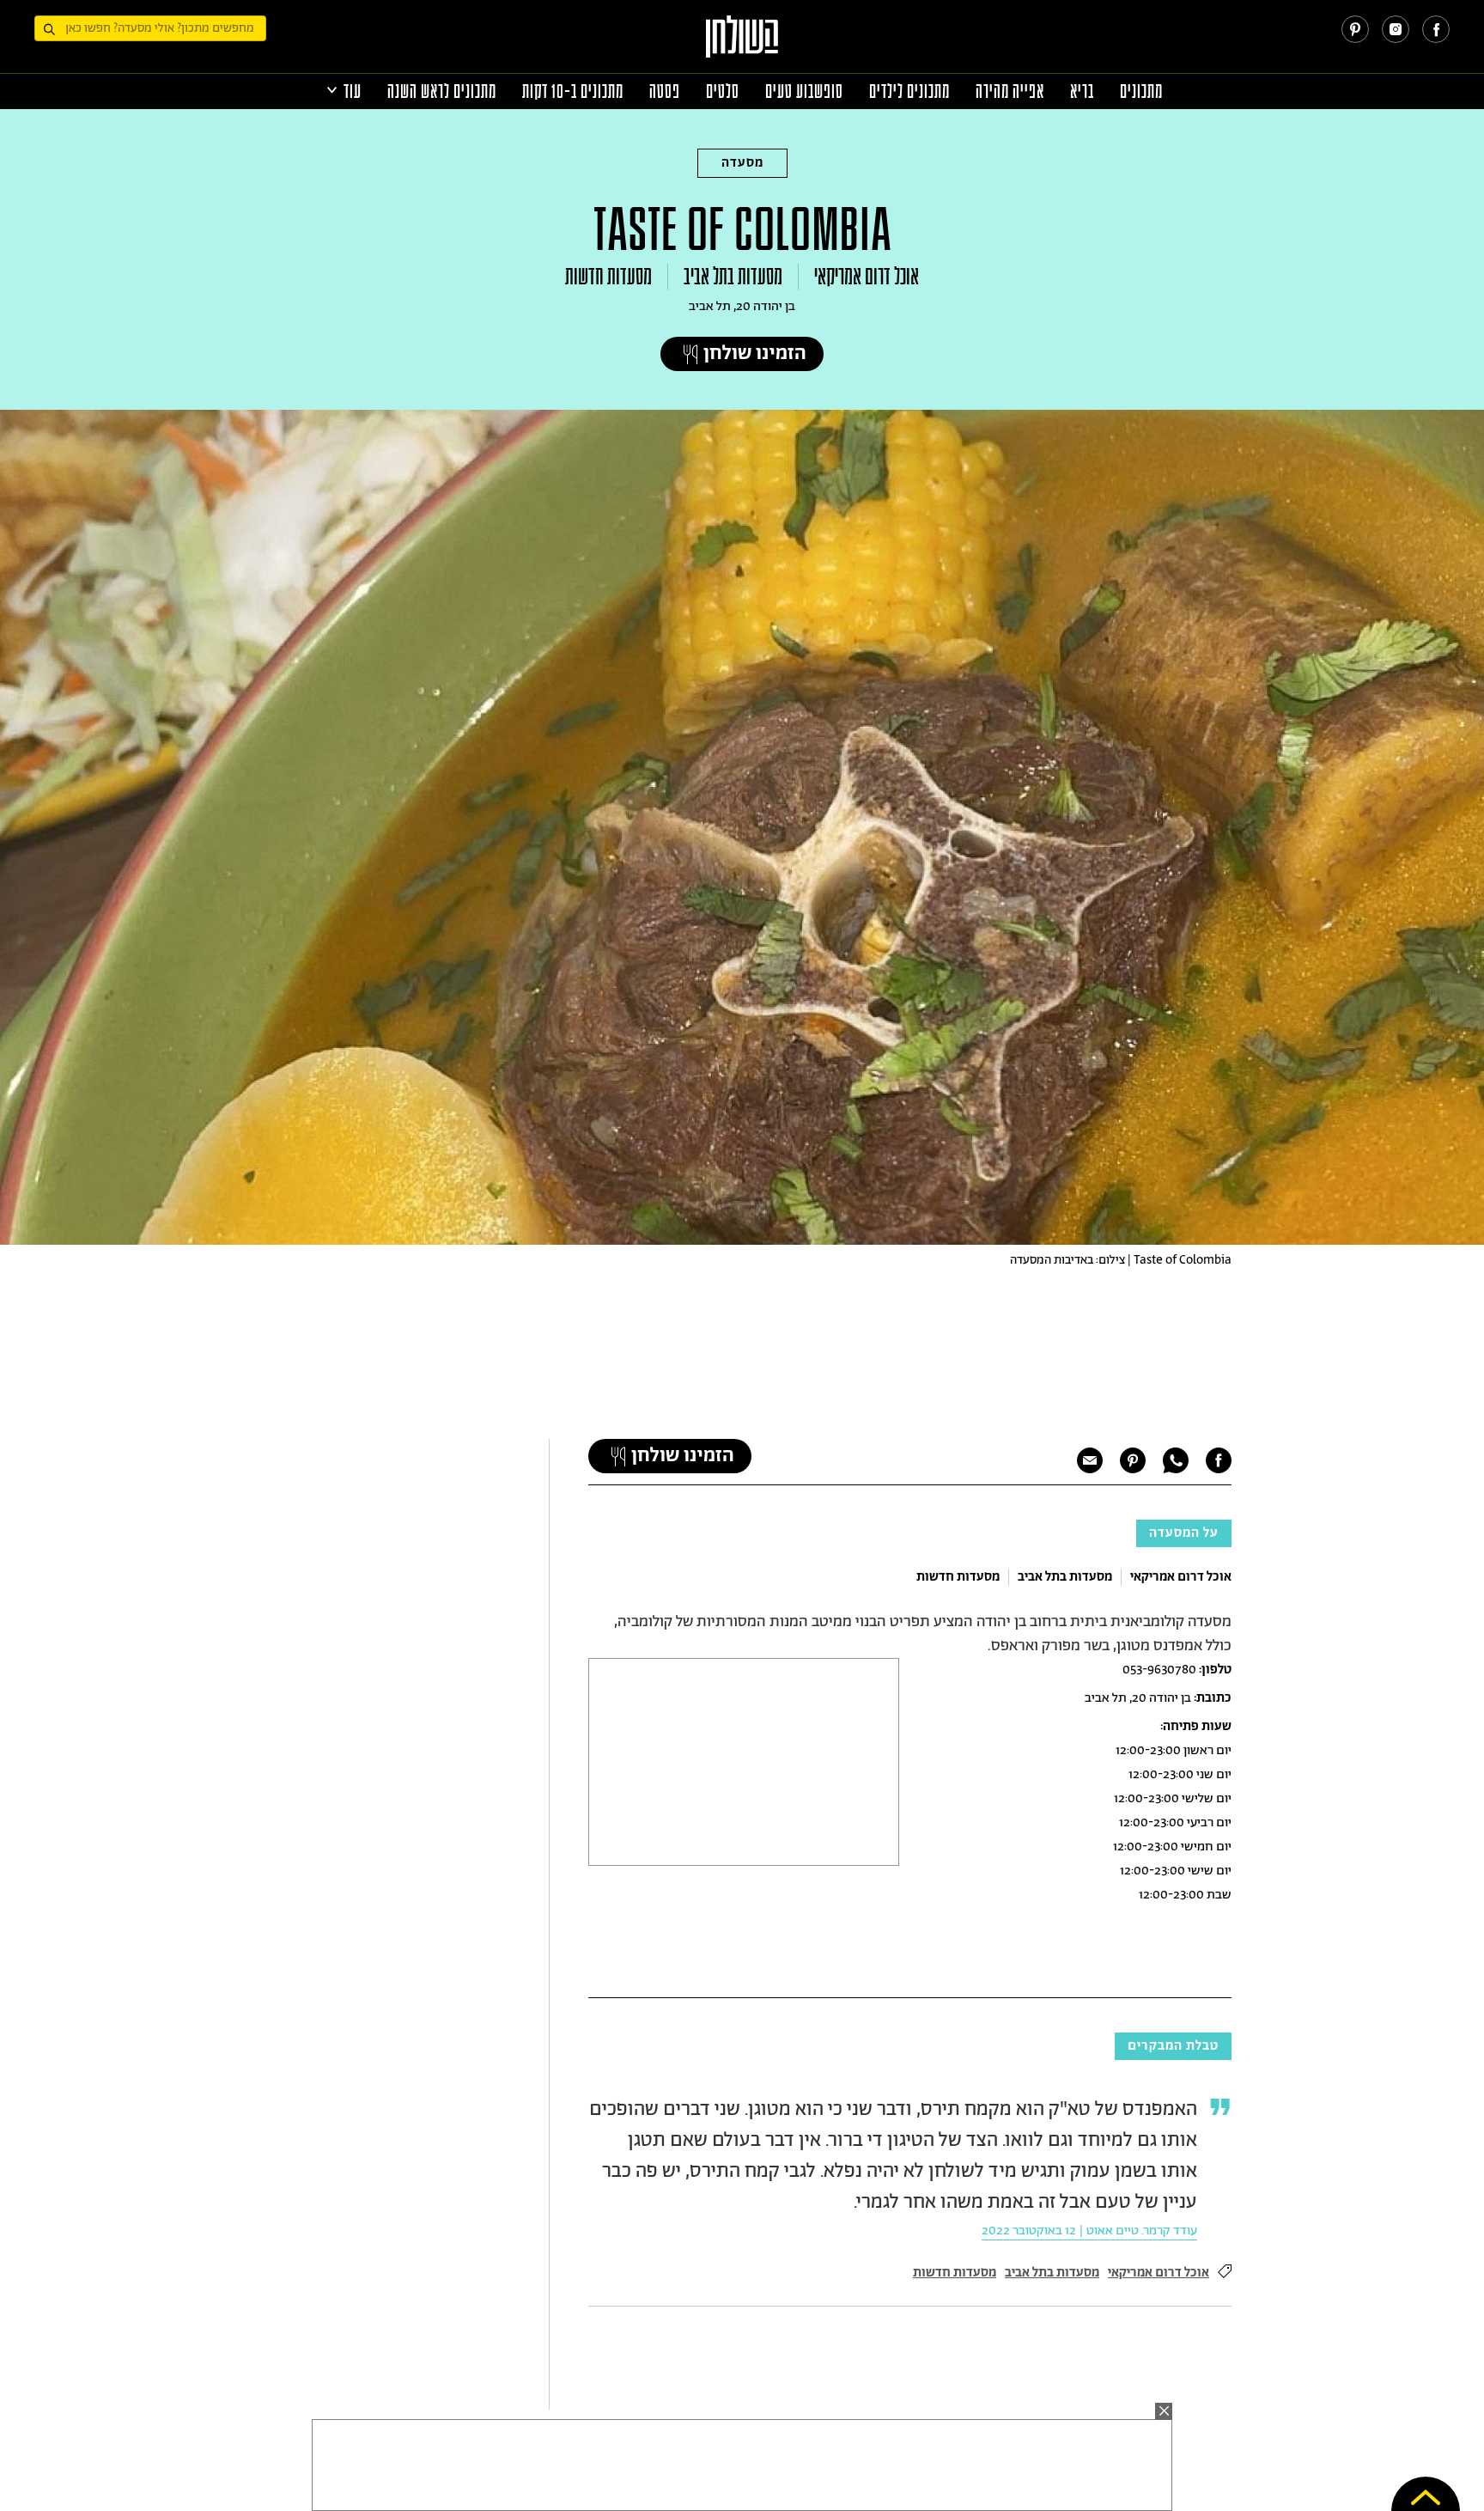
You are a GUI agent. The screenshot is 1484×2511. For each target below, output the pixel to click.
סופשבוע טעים (804, 91)
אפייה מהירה (1010, 91)
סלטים (723, 91)
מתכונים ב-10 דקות (573, 91)
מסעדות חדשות (608, 277)
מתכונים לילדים (909, 91)
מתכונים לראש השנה (442, 91)
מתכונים (1141, 91)
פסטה (665, 91)
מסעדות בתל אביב (733, 277)
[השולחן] (742, 44)
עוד (353, 91)
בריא (1082, 91)
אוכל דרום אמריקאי (867, 277)
